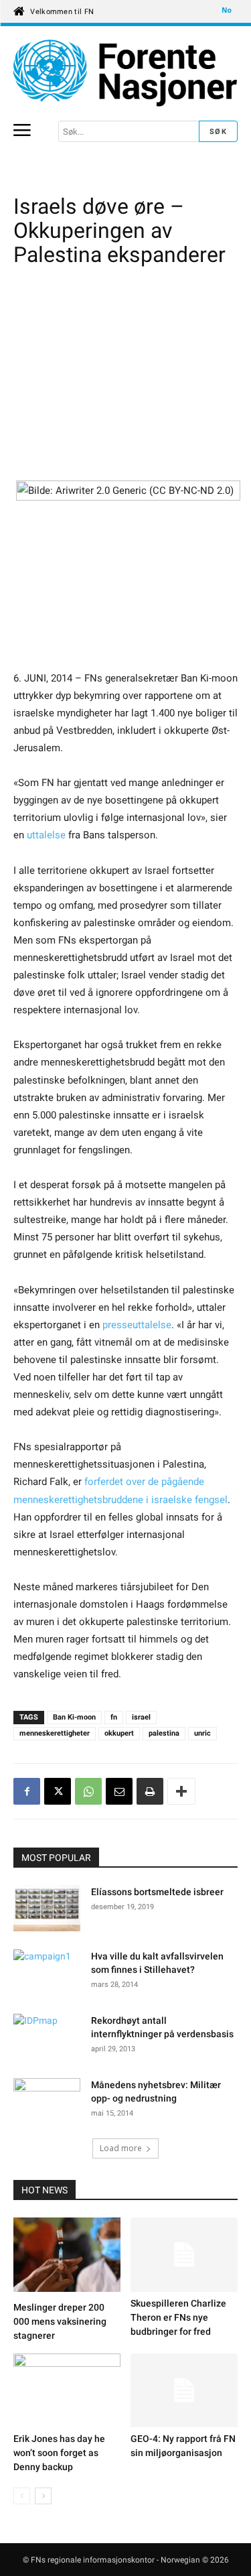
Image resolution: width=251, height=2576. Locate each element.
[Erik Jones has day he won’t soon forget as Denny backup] (67, 2390)
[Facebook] (27, 1791)
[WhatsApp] (88, 1791)
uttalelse (46, 835)
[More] (181, 1791)
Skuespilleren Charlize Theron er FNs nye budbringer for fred (178, 2317)
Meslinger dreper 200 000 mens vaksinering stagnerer (60, 2321)
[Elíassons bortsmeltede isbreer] (47, 1910)
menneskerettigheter (55, 1733)
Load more (121, 2148)
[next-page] (43, 2496)
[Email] (119, 1791)
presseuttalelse (137, 1325)
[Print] (150, 1791)
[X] (58, 1791)
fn (114, 1717)
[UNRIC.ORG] (125, 73)
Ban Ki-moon (74, 1717)
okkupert (119, 1733)
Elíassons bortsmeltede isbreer (158, 1892)
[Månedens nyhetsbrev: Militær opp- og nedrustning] (47, 2102)
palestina (164, 1733)
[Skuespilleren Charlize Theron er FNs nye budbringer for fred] (184, 2254)
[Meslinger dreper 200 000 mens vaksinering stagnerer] (67, 2256)
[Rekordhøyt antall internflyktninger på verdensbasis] (47, 2037)
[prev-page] (22, 2496)
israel (141, 1717)
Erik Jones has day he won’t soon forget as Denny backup (59, 2453)
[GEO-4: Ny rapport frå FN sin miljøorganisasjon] (184, 2390)
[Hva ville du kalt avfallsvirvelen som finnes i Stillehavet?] (47, 1973)
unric (202, 1733)
